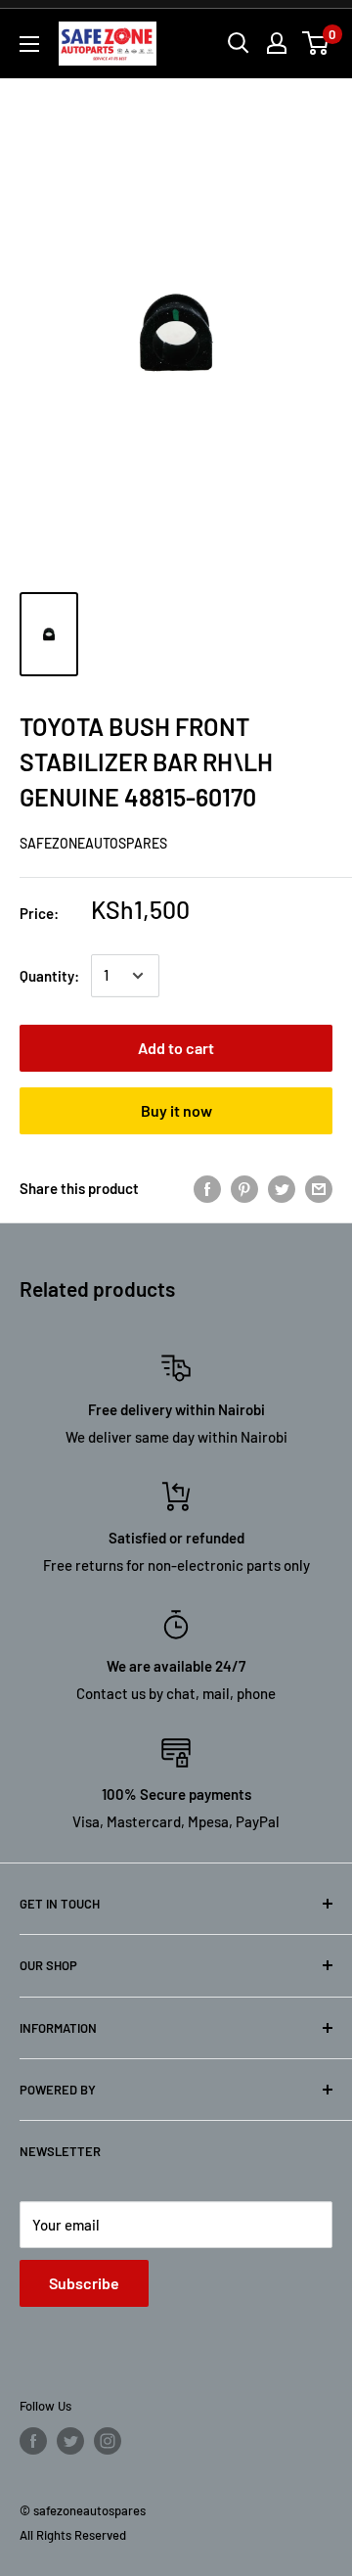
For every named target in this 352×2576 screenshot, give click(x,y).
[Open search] (239, 43)
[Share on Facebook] (207, 1188)
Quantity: (49, 976)
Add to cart (176, 1048)
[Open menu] (29, 44)
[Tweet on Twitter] (282, 1188)
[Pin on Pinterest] (244, 1188)
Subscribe (84, 2283)
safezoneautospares (93, 843)
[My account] (277, 43)
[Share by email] (319, 1188)
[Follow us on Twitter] (70, 2441)
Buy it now (176, 1110)
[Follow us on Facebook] (33, 2441)
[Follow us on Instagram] (108, 2441)
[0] (316, 43)
